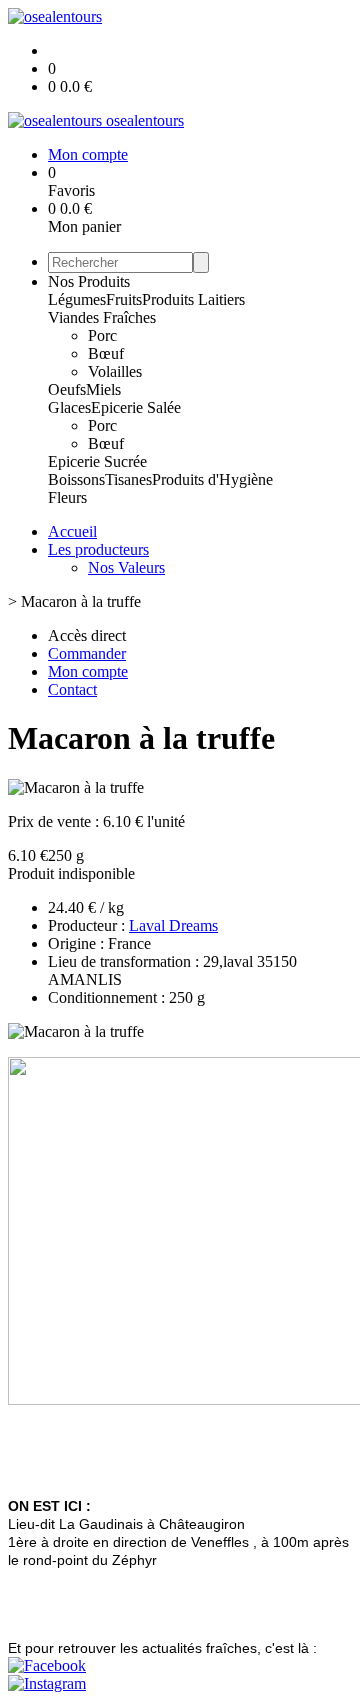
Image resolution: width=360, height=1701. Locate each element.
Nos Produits (89, 281)
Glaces (69, 407)
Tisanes (128, 479)
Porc (102, 335)
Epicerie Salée (136, 407)
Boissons (76, 479)
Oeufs (67, 389)
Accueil (72, 531)
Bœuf (106, 353)
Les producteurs (98, 549)
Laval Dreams (173, 925)
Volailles (115, 371)
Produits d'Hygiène (212, 479)
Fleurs (67, 497)
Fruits (124, 299)
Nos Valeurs (126, 567)
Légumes (77, 299)
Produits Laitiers (193, 299)
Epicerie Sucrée (97, 461)
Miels (103, 389)
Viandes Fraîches (102, 317)
